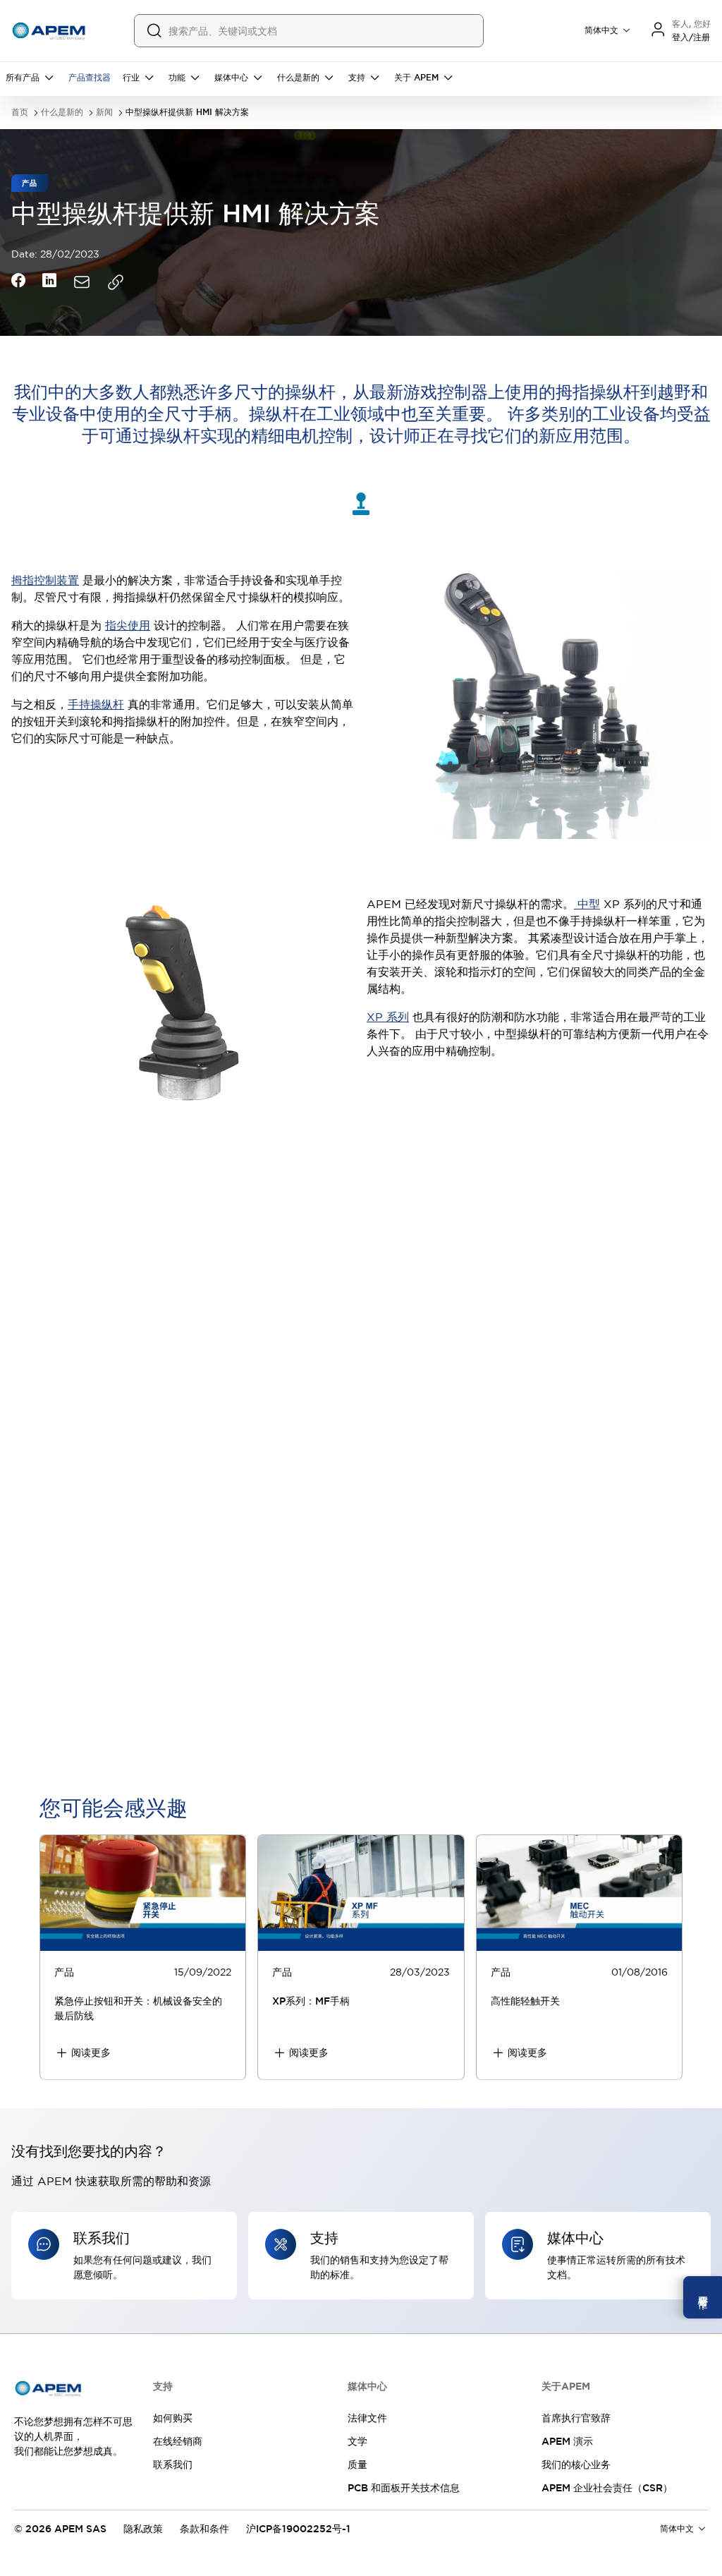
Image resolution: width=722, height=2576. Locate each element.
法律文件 (367, 2418)
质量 (357, 2465)
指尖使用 (128, 625)
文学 (357, 2441)
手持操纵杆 (96, 704)
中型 (587, 904)
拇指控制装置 (45, 580)
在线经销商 (178, 2441)
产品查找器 (90, 78)
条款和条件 (204, 2529)
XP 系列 (388, 1017)
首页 (20, 113)
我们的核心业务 (576, 2465)
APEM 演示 (567, 2441)
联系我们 (173, 2465)
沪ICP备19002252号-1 (298, 2529)
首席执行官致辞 (576, 2418)
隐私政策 (143, 2529)
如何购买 (173, 2418)
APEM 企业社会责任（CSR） (607, 2488)
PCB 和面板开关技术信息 (404, 2488)
